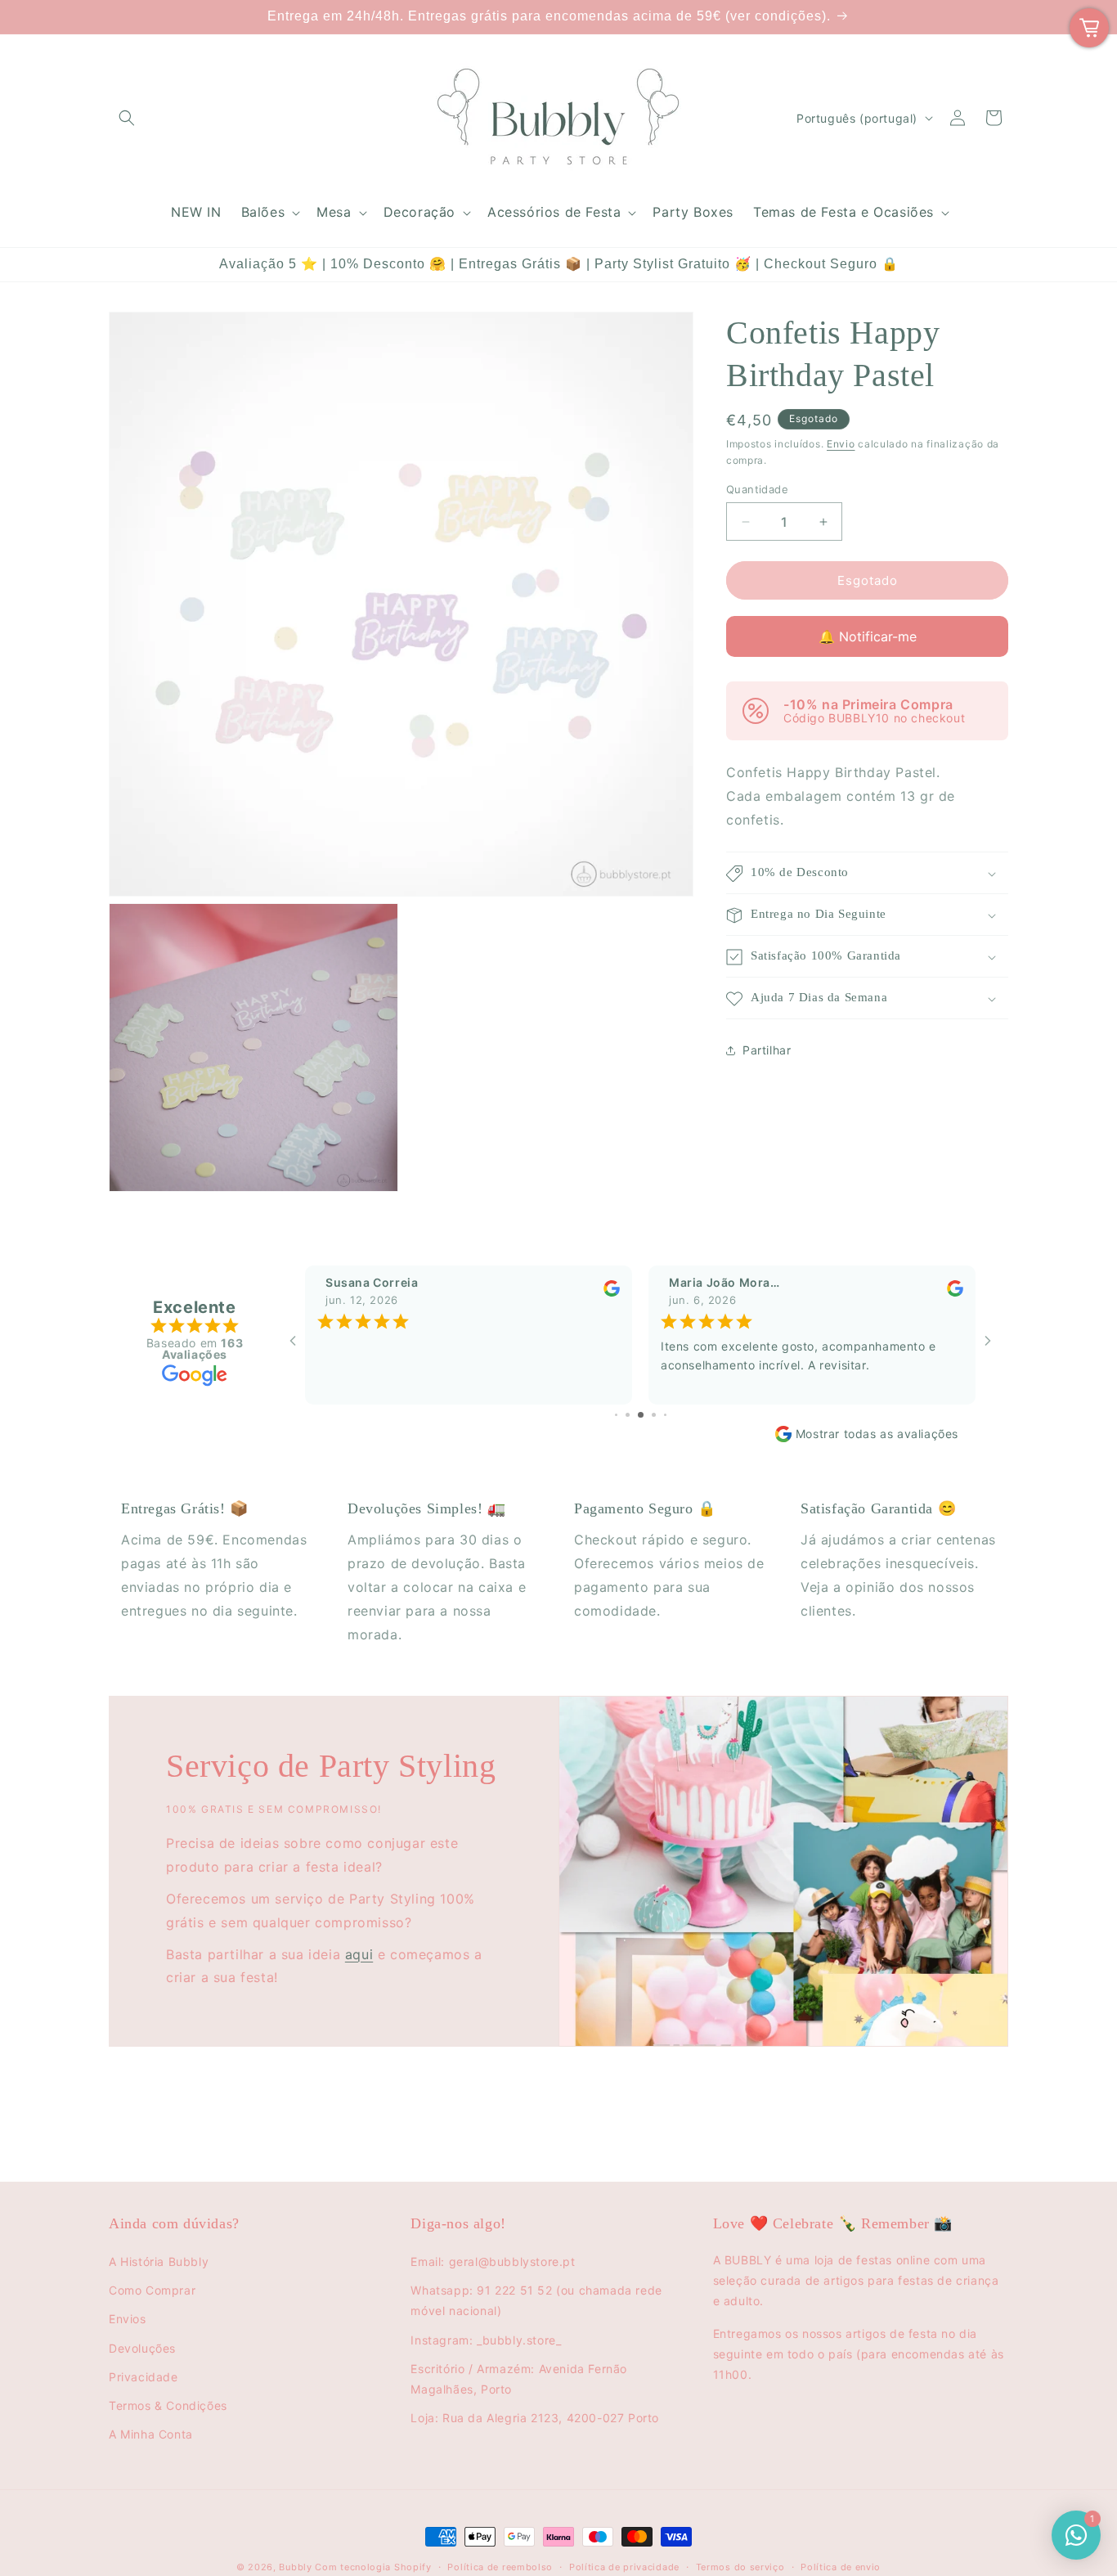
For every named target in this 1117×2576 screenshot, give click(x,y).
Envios (128, 2319)
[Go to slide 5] (628, 1415)
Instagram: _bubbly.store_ (486, 2340)
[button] (127, 118)
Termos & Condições (168, 2405)
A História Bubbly (159, 2261)
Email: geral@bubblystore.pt (493, 2261)
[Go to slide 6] (641, 1415)
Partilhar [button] (767, 1050)
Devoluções (142, 2348)
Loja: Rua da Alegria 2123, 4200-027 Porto (535, 2418)
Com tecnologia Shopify (373, 2567)
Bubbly (295, 2567)
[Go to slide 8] (665, 1415)
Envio (841, 444)
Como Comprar (152, 2290)
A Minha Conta (151, 2434)
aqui (359, 1954)
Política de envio (841, 2567)
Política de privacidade (624, 2567)
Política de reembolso (500, 2567)
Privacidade (144, 2377)
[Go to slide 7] (654, 1415)
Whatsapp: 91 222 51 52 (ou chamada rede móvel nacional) (536, 2300)
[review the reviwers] (612, 1293)
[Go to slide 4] (616, 1415)
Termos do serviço (740, 2567)
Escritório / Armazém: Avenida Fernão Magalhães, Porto (519, 2379)
